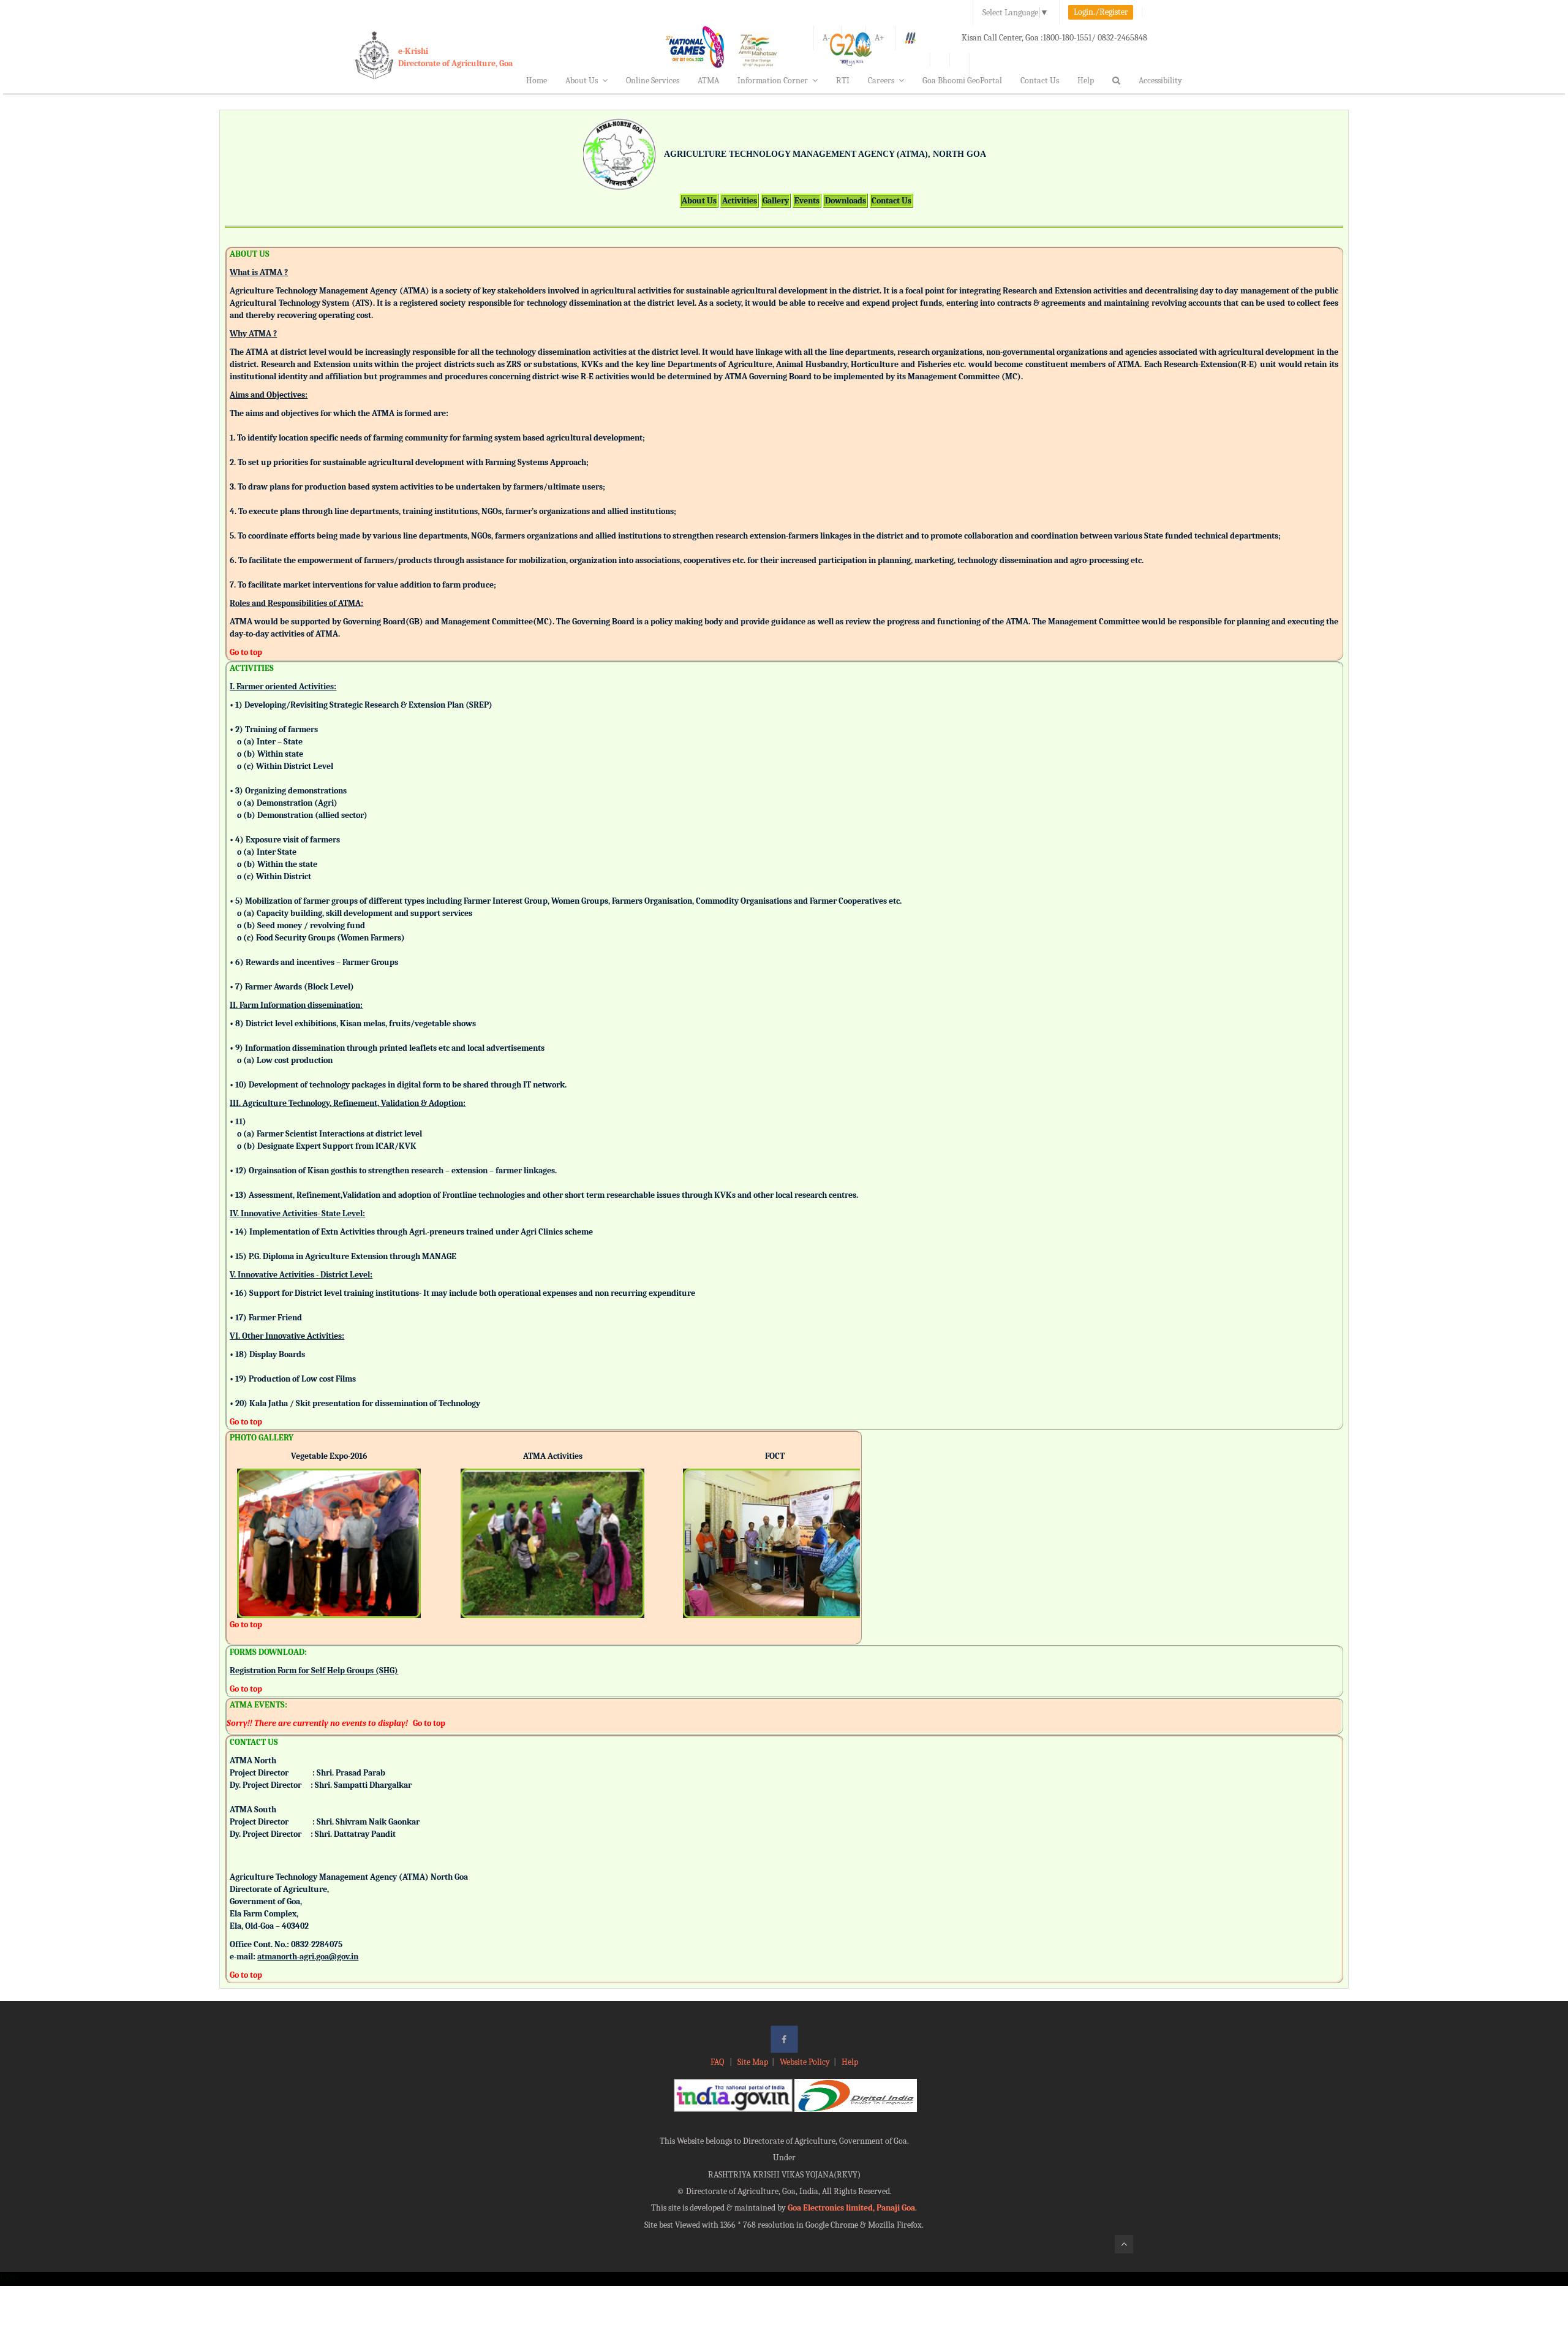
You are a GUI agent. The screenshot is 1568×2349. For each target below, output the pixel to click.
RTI (843, 81)
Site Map (753, 2062)
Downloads (846, 201)
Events (807, 201)
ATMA (708, 81)
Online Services (653, 81)
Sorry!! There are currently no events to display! (317, 1723)
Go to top (246, 652)
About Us (582, 81)
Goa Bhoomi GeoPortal (962, 81)
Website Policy (805, 2062)
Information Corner (773, 81)
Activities (740, 201)
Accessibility (1160, 81)
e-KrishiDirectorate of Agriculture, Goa (455, 57)
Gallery (776, 201)
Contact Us (1040, 81)
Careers (881, 81)
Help (1086, 81)
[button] (246, 1527)
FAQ (718, 2062)
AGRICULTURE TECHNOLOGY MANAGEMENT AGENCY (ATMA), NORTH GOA (825, 154)
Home (537, 81)
